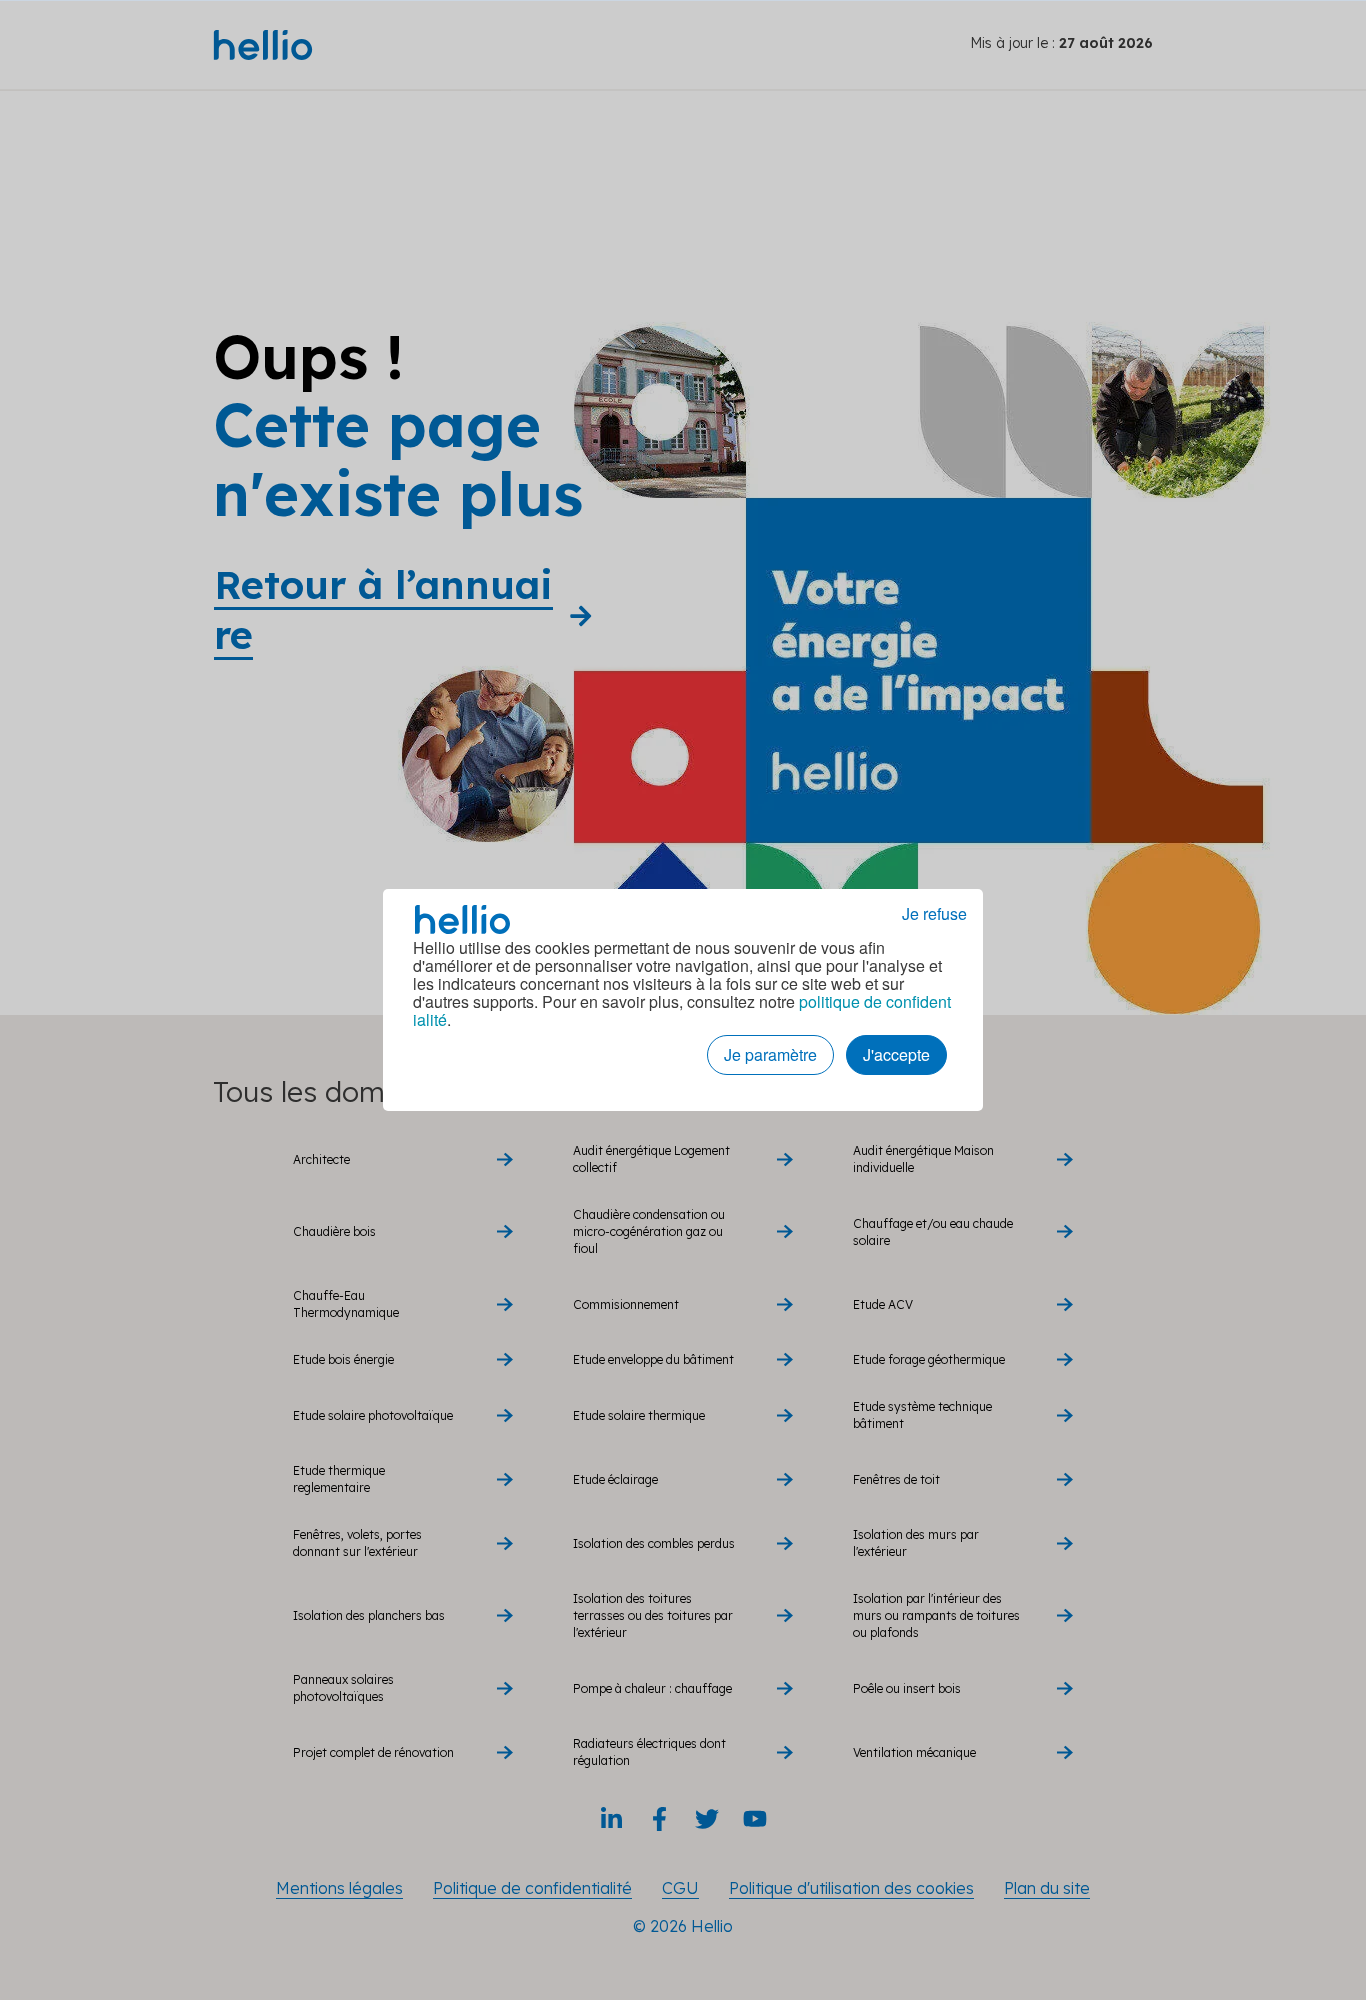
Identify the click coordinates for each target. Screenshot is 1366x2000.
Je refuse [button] (934, 914)
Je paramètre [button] (770, 1054)
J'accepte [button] (896, 1054)
